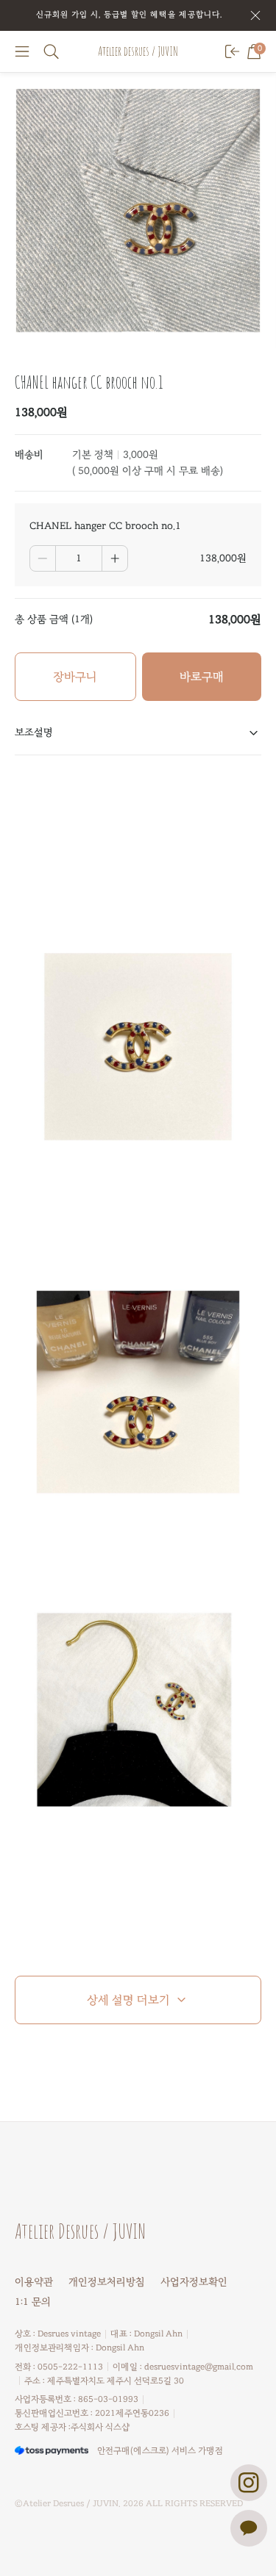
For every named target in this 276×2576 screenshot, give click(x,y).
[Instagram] (249, 2483)
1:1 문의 (33, 2302)
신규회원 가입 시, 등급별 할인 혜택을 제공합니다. (129, 14)
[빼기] (43, 558)
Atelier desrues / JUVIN (138, 51)
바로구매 (202, 677)
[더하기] (115, 558)
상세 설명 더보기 (128, 2000)
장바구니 (75, 677)
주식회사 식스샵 (100, 2427)
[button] (22, 51)
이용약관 (34, 2282)
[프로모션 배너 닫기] (255, 15)
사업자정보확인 (194, 2282)
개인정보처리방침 (107, 2282)
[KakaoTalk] (249, 2528)
